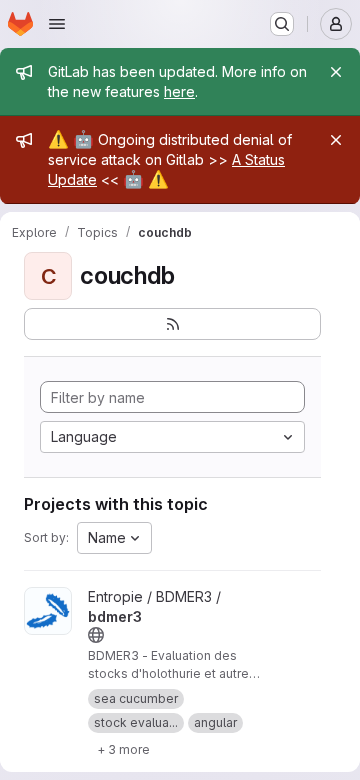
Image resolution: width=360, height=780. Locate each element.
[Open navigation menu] (57, 24)
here (179, 91)
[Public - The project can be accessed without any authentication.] (96, 635)
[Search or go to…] (282, 24)
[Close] (336, 72)
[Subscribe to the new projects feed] (172, 324)
